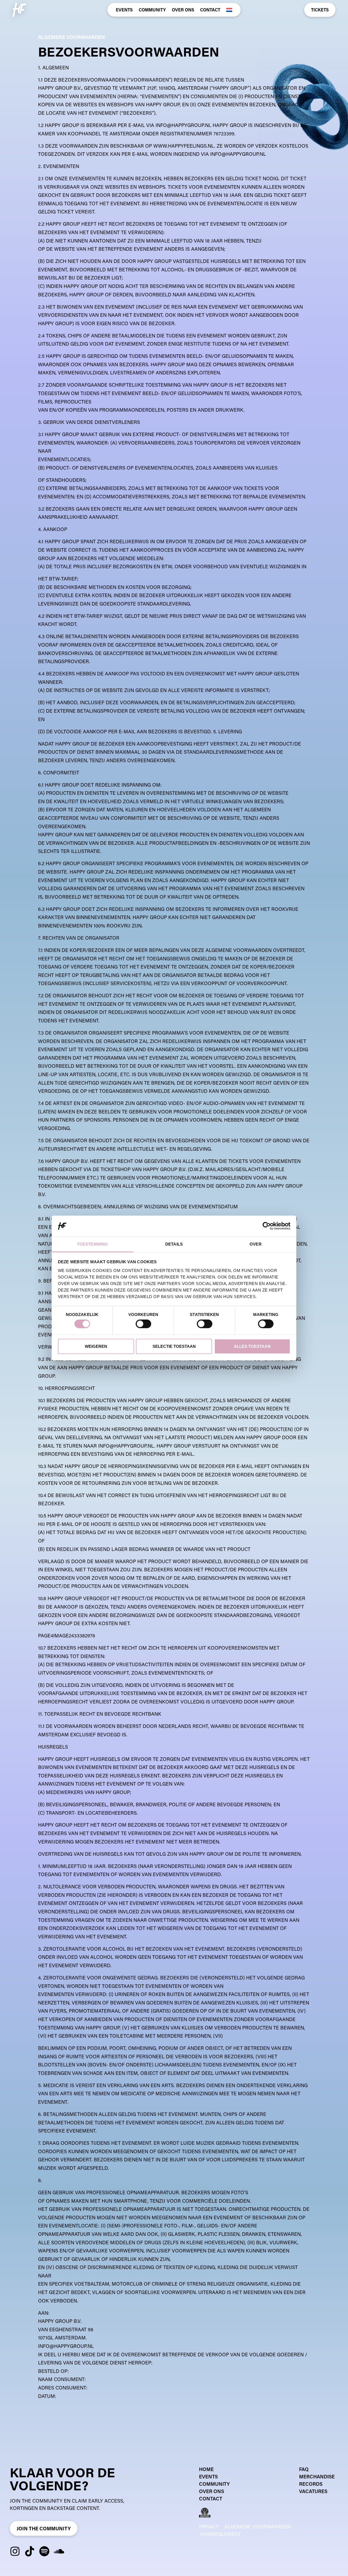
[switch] (143, 1324)
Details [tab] (174, 1244)
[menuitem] (229, 10)
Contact (210, 10)
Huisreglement (221, 2534)
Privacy (209, 2527)
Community (152, 10)
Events (124, 10)
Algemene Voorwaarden (258, 2527)
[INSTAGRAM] (15, 2551)
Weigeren (96, 1346)
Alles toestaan (252, 1346)
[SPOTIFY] (44, 2551)
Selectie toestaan (174, 1346)
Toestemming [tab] (92, 1244)
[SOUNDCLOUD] (59, 2551)
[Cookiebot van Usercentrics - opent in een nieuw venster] (267, 1226)
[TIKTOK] (30, 2551)
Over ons (183, 10)
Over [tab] (255, 1244)
